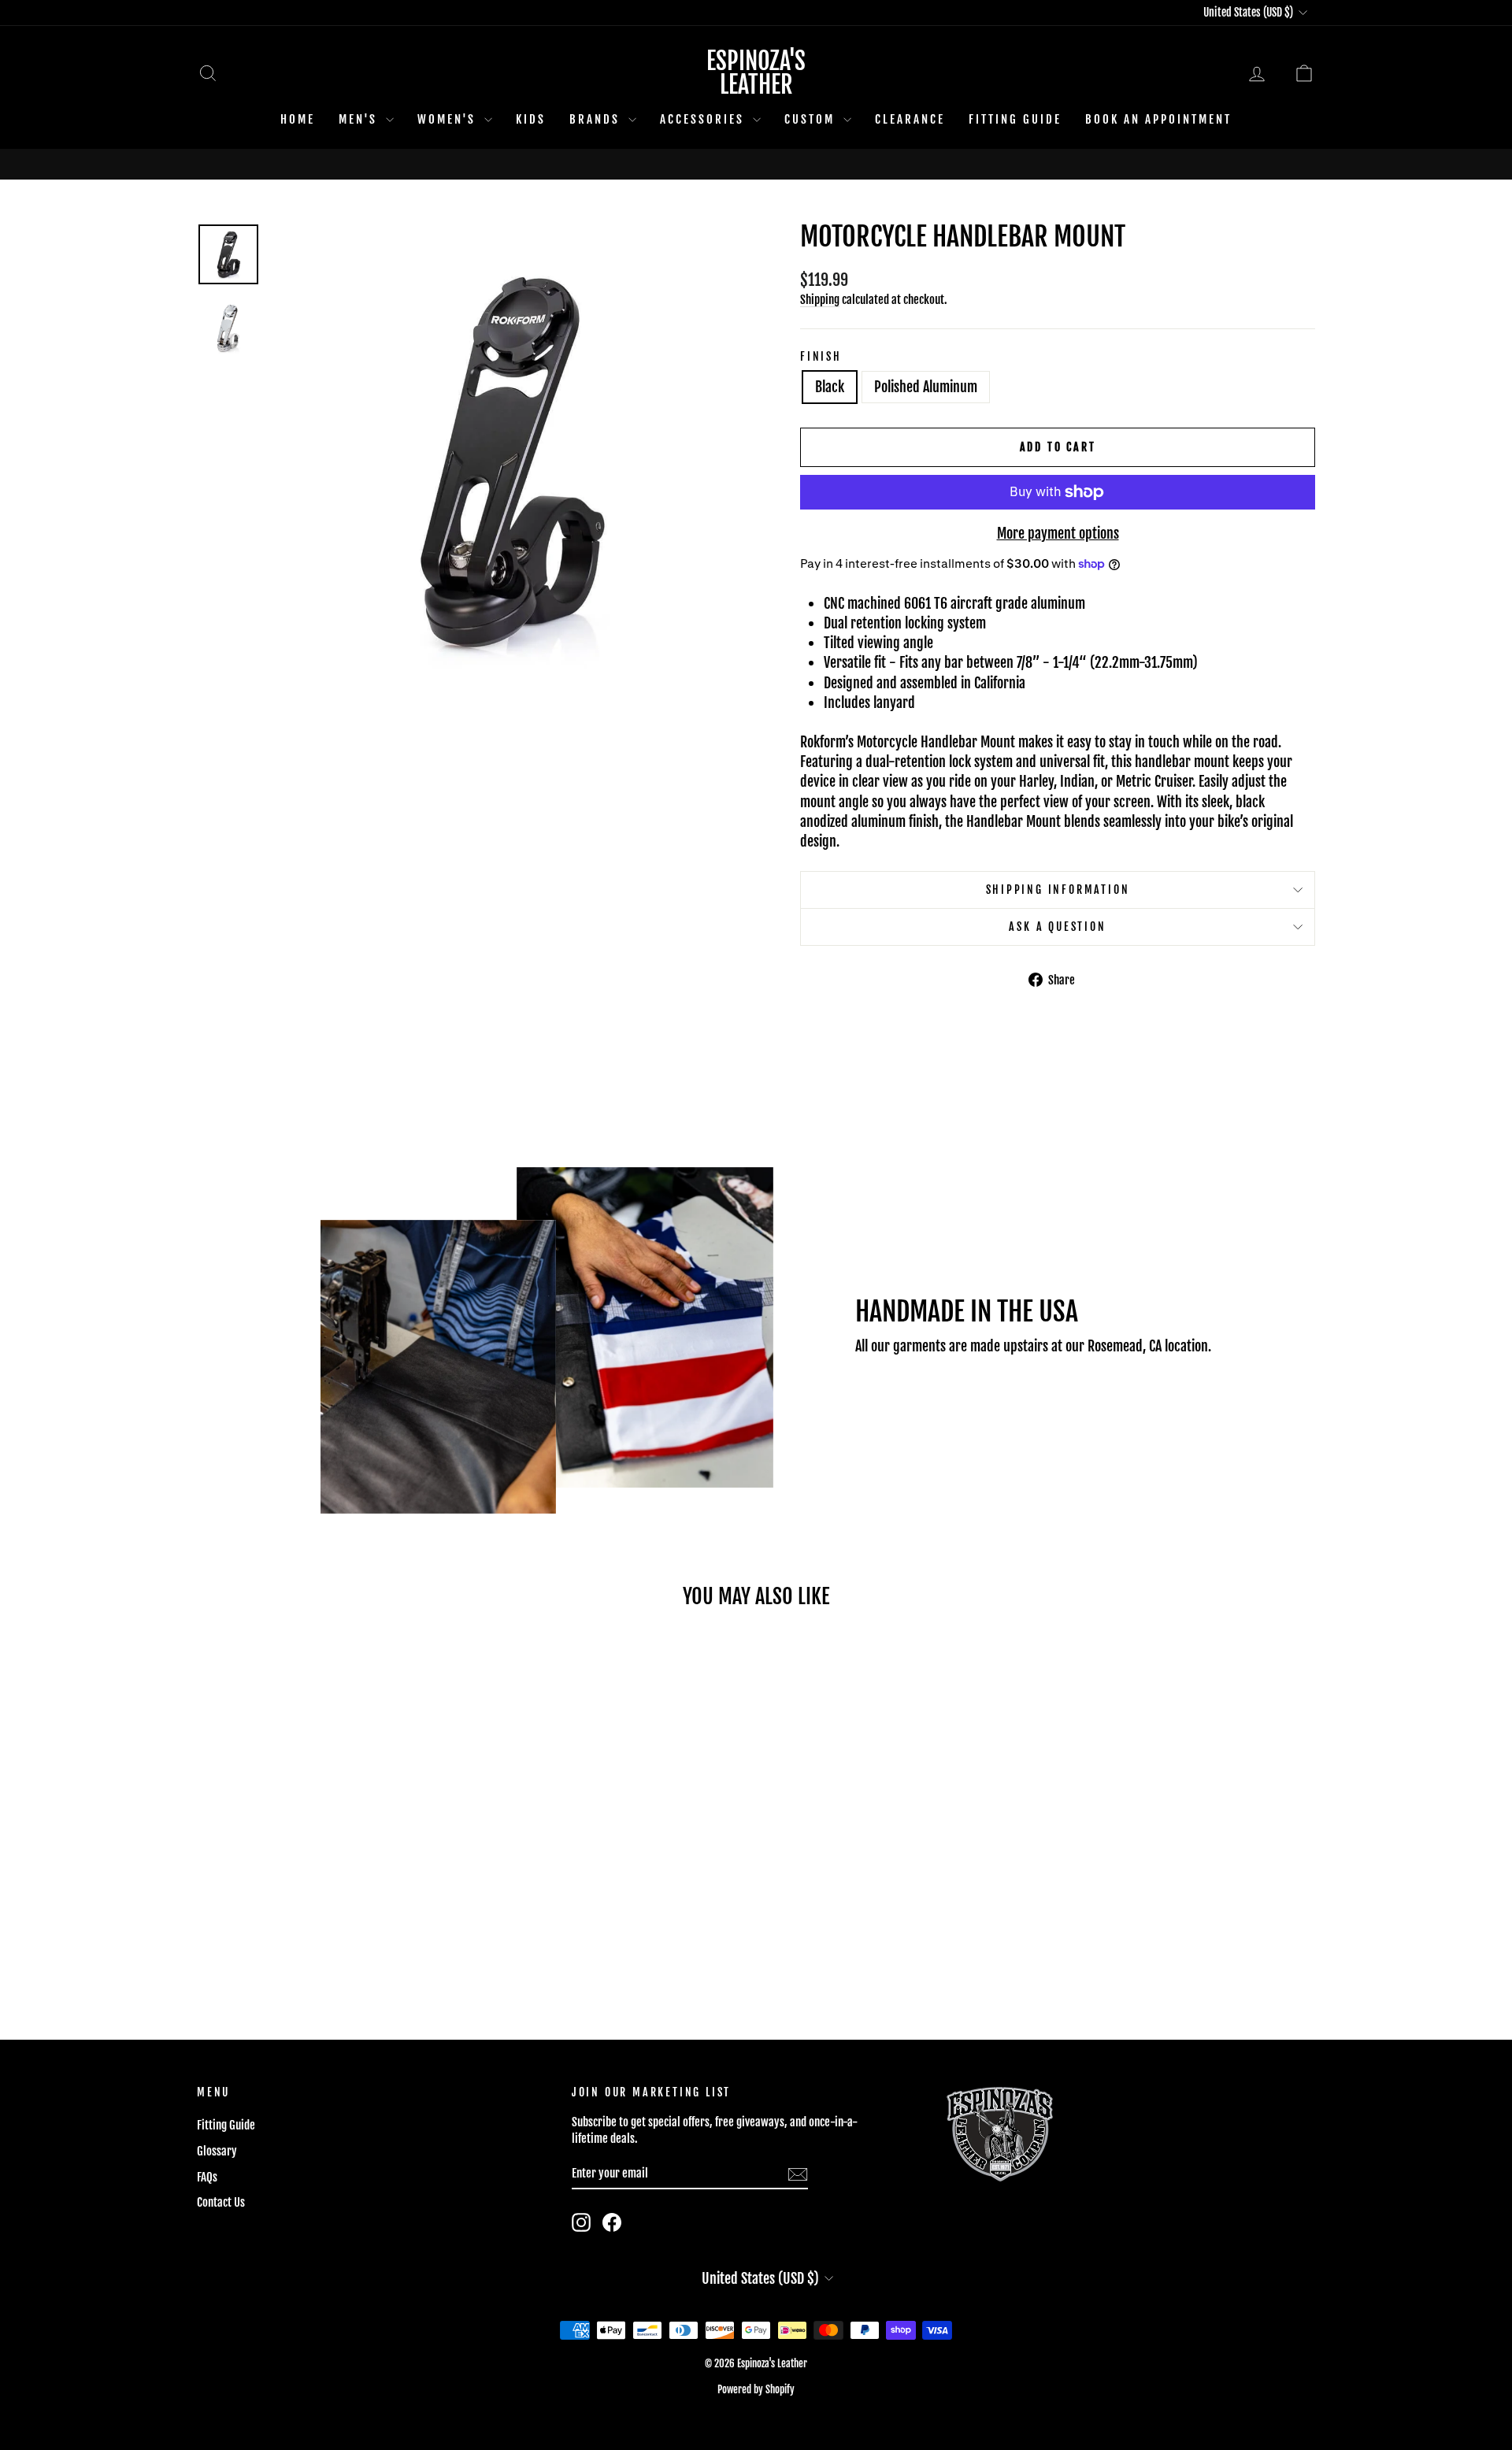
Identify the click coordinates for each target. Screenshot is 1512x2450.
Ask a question (1057, 927)
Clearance (910, 119)
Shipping (820, 300)
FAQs (207, 2177)
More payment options (1058, 533)
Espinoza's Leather (756, 73)
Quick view (330, 1895)
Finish (821, 356)
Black (830, 387)
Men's (360, 119)
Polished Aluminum (926, 387)
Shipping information (1058, 890)
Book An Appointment (1158, 119)
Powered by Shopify (756, 2389)
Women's (449, 119)
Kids (531, 119)
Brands (597, 119)
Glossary (217, 2151)
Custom (812, 119)
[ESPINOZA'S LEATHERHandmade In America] (756, 164)
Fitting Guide (1015, 119)
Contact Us (221, 2202)
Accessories (704, 119)
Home (298, 119)
